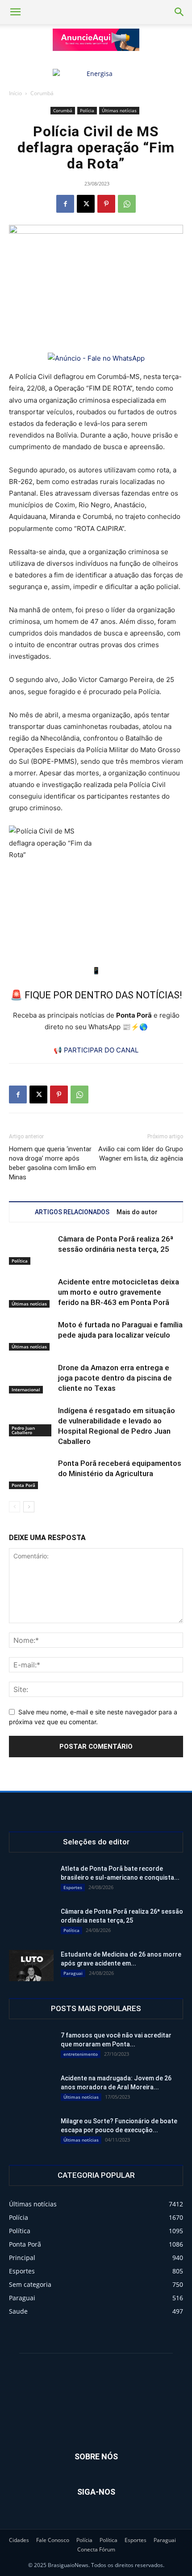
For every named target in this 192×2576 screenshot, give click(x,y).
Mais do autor (137, 1212)
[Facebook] (65, 204)
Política (20, 1261)
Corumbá (42, 93)
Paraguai (73, 1973)
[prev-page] (15, 1507)
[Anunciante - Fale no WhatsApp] (96, 358)
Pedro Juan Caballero (23, 1430)
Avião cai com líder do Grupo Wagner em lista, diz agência (141, 1154)
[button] (15, 12)
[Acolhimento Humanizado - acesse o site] (96, 40)
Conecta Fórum (96, 2549)
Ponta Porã (23, 1485)
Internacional (26, 1389)
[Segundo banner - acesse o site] (96, 74)
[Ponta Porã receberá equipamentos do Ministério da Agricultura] (31, 1474)
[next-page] (29, 1507)
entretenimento (81, 2054)
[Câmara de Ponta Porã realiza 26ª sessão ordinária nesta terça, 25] (31, 1249)
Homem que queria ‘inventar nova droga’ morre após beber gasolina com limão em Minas (52, 1163)
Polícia (87, 110)
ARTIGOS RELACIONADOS (72, 1212)
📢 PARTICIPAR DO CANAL (96, 1050)
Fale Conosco (53, 2540)
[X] (86, 204)
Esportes (73, 1887)
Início (15, 93)
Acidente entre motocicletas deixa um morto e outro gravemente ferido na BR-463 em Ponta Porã (119, 1292)
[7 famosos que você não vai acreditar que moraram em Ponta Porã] (30, 2046)
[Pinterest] (106, 204)
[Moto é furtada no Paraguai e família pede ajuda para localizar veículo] (31, 1335)
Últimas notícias (119, 110)
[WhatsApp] (127, 204)
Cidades (19, 2540)
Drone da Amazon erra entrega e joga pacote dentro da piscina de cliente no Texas (115, 1378)
